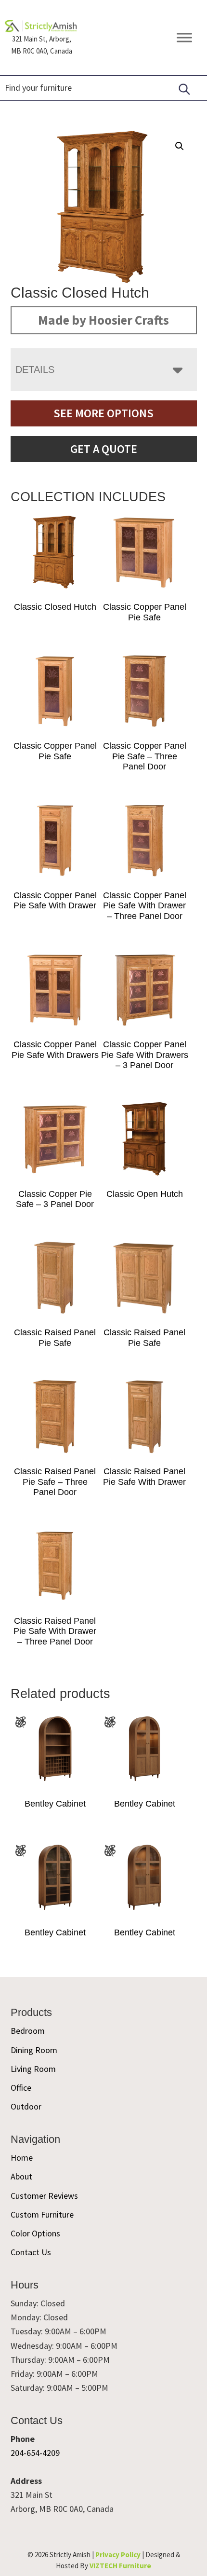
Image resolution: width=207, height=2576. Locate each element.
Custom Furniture (42, 2214)
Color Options (35, 2233)
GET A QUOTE (104, 449)
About (21, 2176)
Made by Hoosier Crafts (103, 320)
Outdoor (26, 2106)
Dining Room (34, 2050)
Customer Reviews (44, 2196)
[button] (180, 146)
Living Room (33, 2069)
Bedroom (28, 2031)
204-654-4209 (35, 2453)
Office (21, 2088)
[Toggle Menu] (184, 37)
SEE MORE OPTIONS (103, 413)
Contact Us (31, 2252)
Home (22, 2158)
